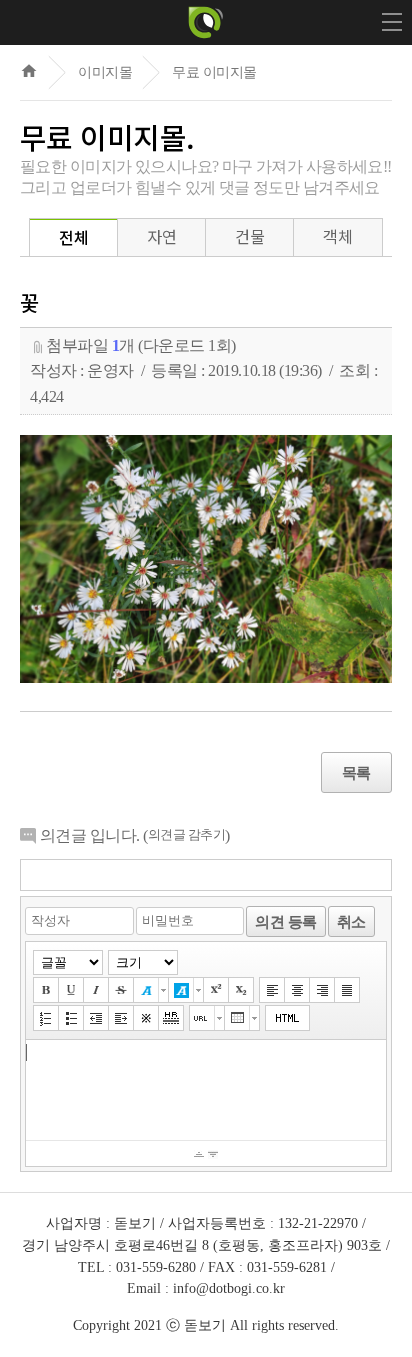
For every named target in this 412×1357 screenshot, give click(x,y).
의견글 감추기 (187, 835)
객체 (337, 236)
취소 (351, 921)
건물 (249, 236)
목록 (356, 772)
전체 (73, 237)
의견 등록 (286, 921)
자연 (161, 236)
